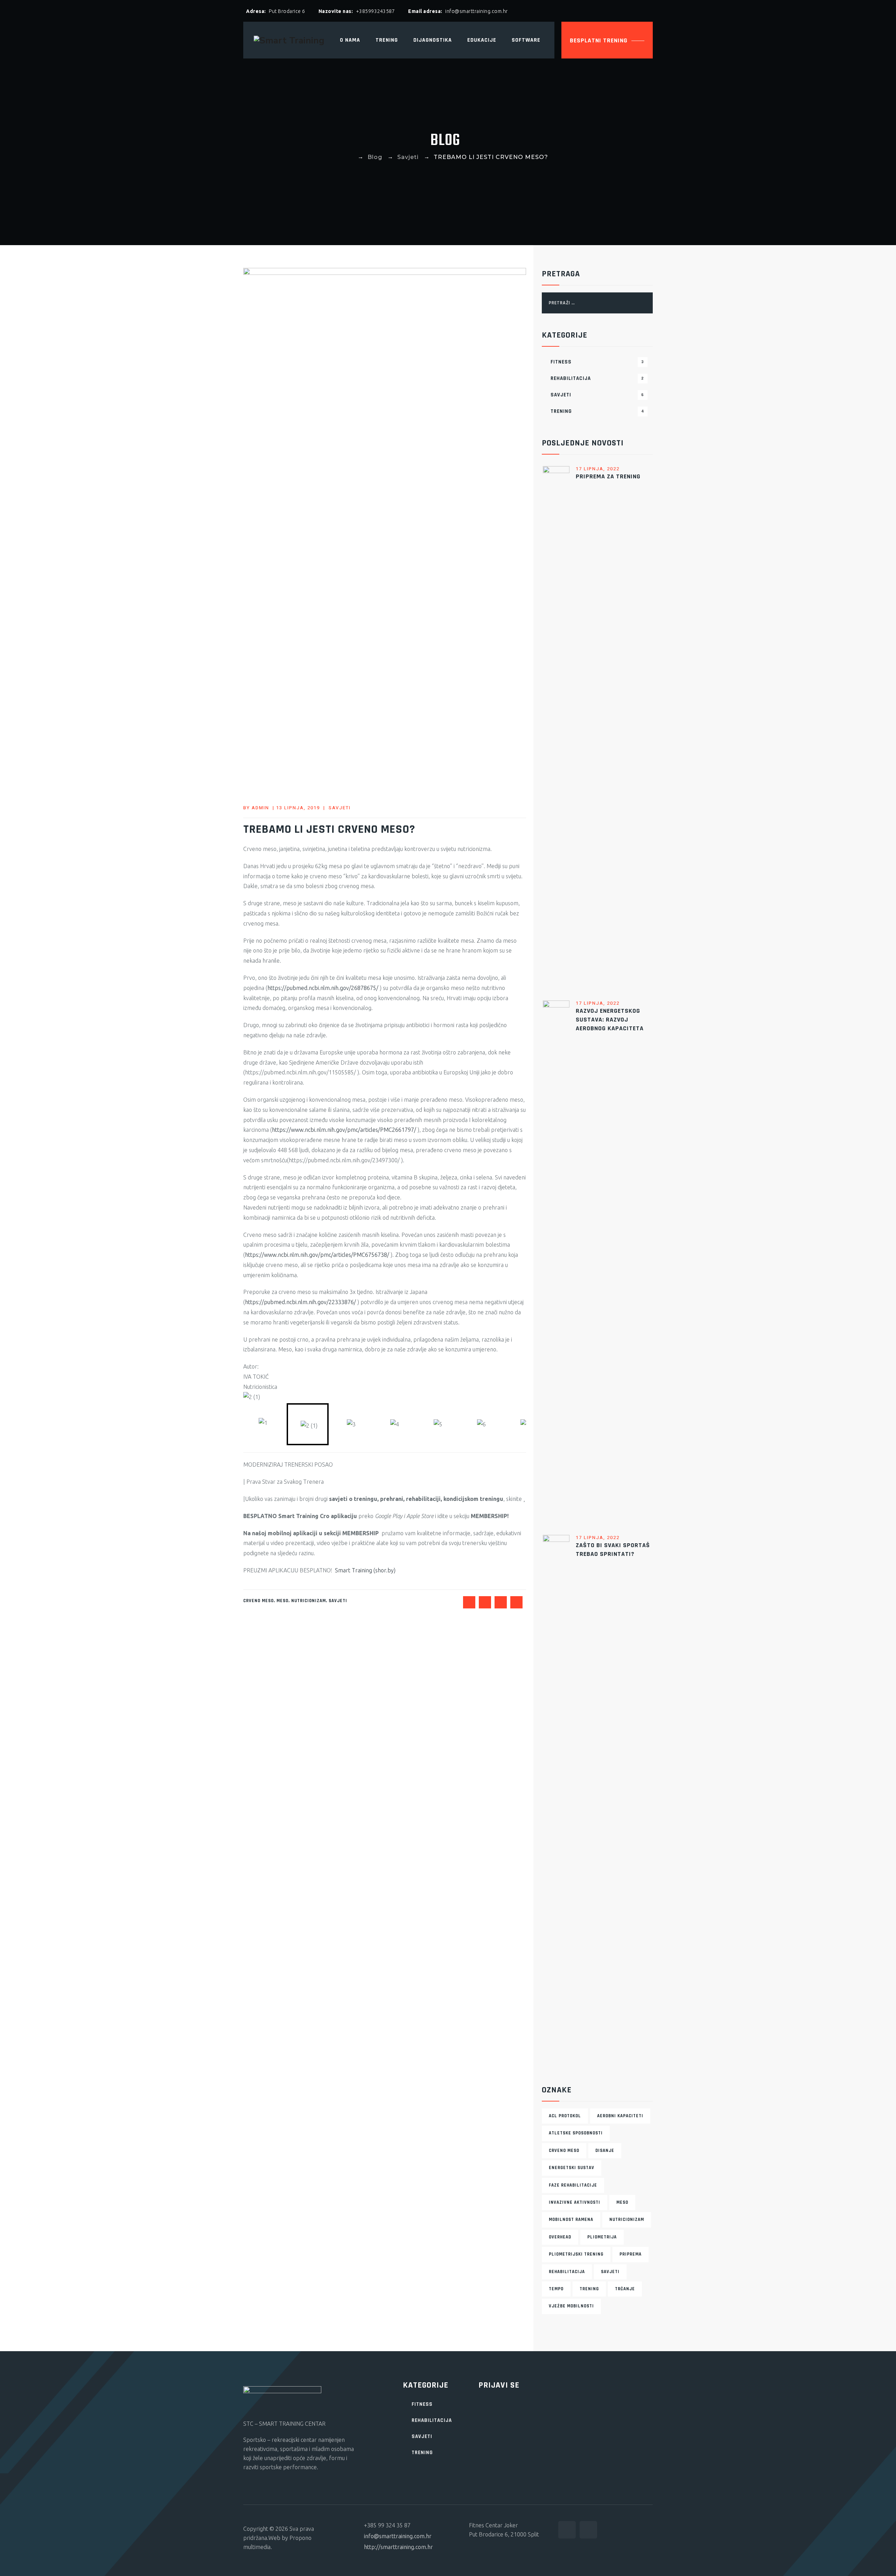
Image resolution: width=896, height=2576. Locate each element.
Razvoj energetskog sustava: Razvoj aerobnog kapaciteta (610, 1020)
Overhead (560, 2237)
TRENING (387, 40)
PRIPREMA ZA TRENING (608, 476)
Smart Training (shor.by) (365, 1570)
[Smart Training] (289, 40)
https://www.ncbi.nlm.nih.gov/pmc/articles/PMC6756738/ (317, 1255)
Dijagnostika (433, 40)
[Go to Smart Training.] (350, 157)
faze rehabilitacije (573, 2185)
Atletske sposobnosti (576, 2133)
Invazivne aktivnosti (575, 2202)
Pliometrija (602, 2237)
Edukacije (482, 40)
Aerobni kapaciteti (620, 2116)
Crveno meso (258, 1601)
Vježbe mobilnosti (571, 2306)
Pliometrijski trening (576, 2254)
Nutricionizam (309, 1601)
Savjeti (340, 808)
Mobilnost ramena (571, 2220)
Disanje (605, 2151)
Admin (260, 808)
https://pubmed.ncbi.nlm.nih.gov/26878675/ (323, 988)
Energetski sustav (572, 2168)
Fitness (597, 362)
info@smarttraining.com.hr (398, 2536)
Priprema (631, 2254)
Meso (282, 1601)
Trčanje (625, 2289)
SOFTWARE (526, 40)
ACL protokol (565, 2116)
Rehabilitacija (597, 378)
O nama (350, 40)
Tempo (556, 2289)
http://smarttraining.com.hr (398, 2547)
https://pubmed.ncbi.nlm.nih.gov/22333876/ (300, 1302)
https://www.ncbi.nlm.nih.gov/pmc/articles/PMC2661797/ (344, 1130)
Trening (597, 411)
